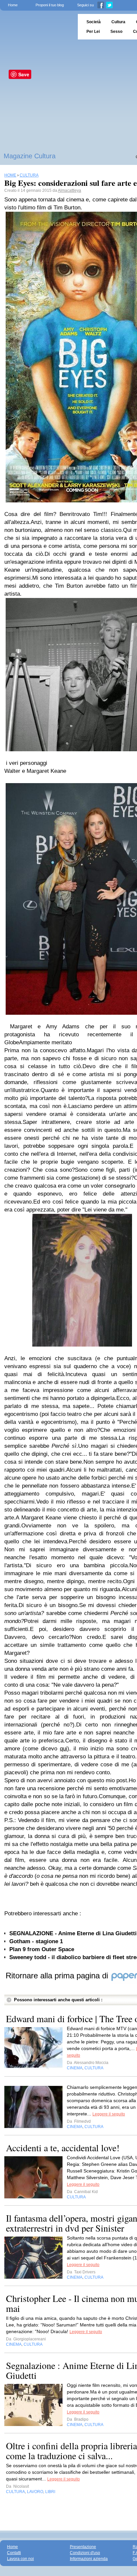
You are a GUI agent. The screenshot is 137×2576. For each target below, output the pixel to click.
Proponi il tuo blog (50, 5)
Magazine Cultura (30, 156)
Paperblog (37, 27)
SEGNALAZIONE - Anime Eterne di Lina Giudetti (73, 1933)
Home (13, 5)
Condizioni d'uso (85, 2553)
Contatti (14, 2553)
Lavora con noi (20, 2559)
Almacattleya (69, 190)
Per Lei (93, 32)
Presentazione (83, 2547)
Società (94, 22)
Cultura (118, 22)
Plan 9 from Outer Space (42, 1949)
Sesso (116, 32)
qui (64, 1749)
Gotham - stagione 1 (36, 1941)
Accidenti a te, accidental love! (63, 2148)
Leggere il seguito (109, 2114)
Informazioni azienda (89, 2559)
